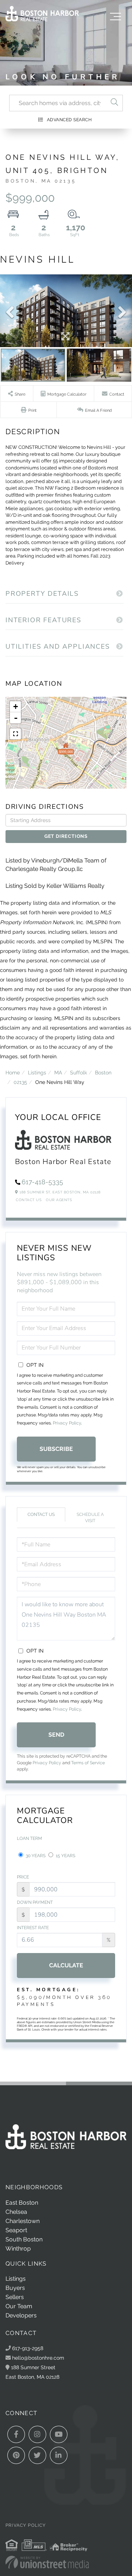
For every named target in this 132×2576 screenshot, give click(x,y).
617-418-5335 (42, 1182)
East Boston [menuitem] (22, 2203)
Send (56, 1735)
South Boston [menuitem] (24, 2239)
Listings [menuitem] (16, 2279)
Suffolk (78, 1072)
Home (13, 1072)
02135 (20, 1082)
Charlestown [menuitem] (23, 2221)
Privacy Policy (67, 1423)
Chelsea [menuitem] (16, 2212)
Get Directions (66, 836)
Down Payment (35, 1902)
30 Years (35, 1856)
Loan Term (30, 1838)
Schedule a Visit (90, 1518)
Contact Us (29, 1200)
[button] (114, 103)
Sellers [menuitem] (15, 2297)
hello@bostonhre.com (38, 2358)
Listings (37, 1072)
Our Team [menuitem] (19, 2306)
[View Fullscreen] (15, 734)
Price (23, 1877)
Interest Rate (33, 1928)
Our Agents (59, 1200)
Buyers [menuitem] (15, 2288)
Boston (103, 1072)
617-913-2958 (27, 2348)
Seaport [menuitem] (16, 2230)
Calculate (66, 1965)
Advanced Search (69, 120)
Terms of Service (88, 1763)
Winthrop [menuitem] (18, 2249)
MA (58, 1072)
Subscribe (56, 1449)
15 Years (65, 1856)
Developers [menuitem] (21, 2315)
